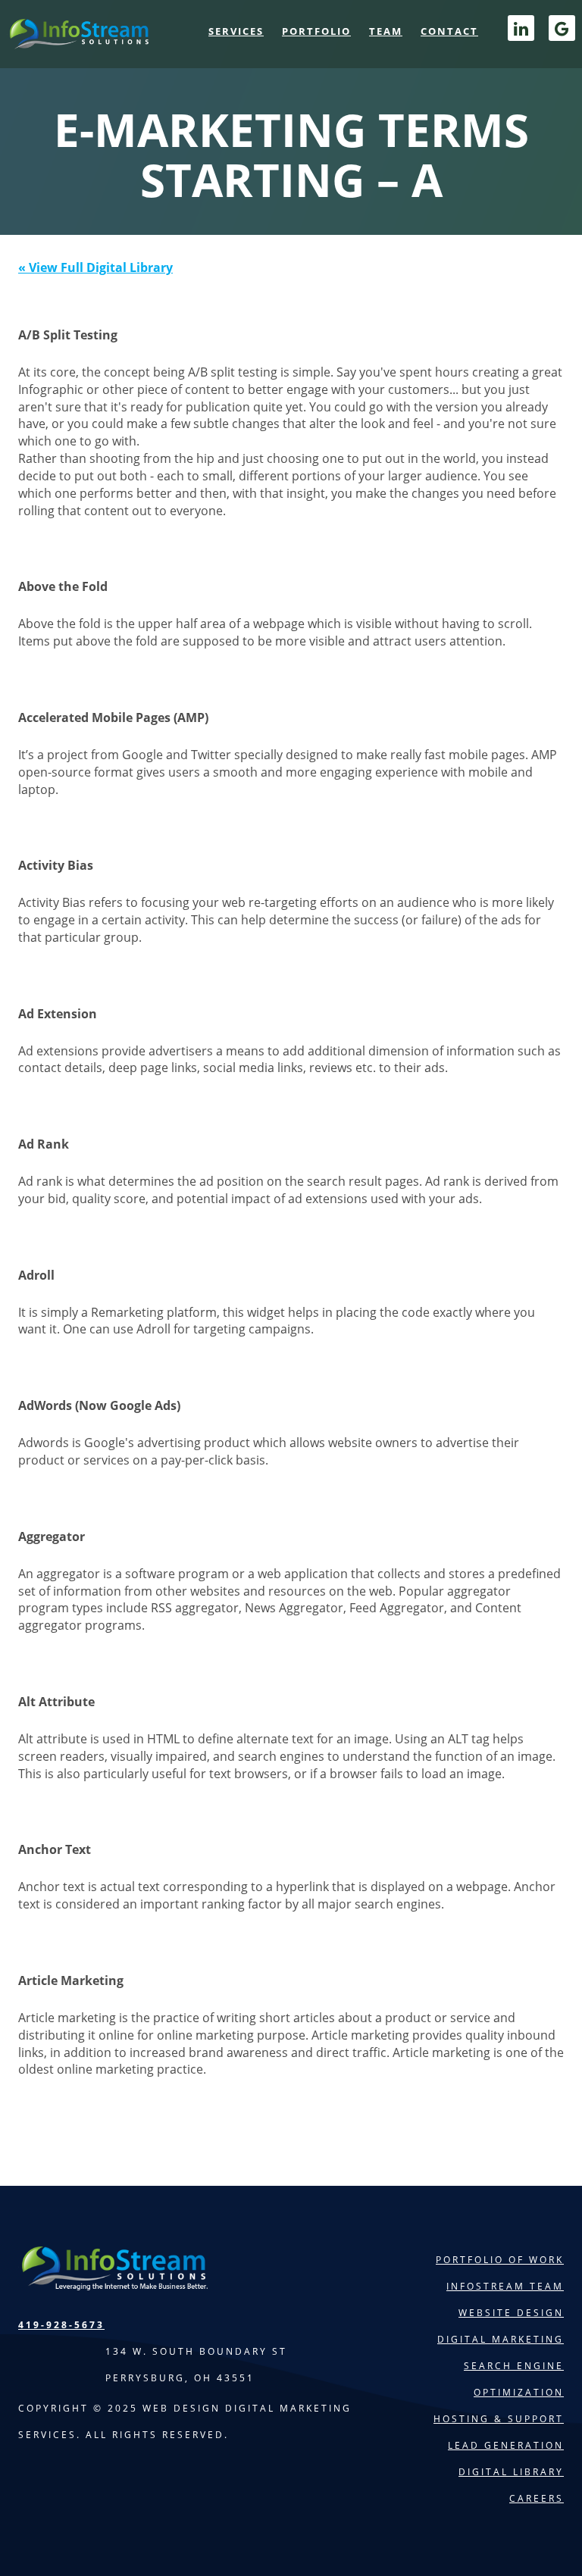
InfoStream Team (505, 2286)
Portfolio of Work (500, 2260)
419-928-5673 (61, 2325)
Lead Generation (506, 2445)
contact (449, 31)
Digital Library (511, 2472)
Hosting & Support (499, 2419)
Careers (537, 2498)
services (236, 31)
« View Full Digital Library (95, 267)
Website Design (511, 2313)
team (386, 31)
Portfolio (316, 31)
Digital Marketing (501, 2339)
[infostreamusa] (78, 39)
